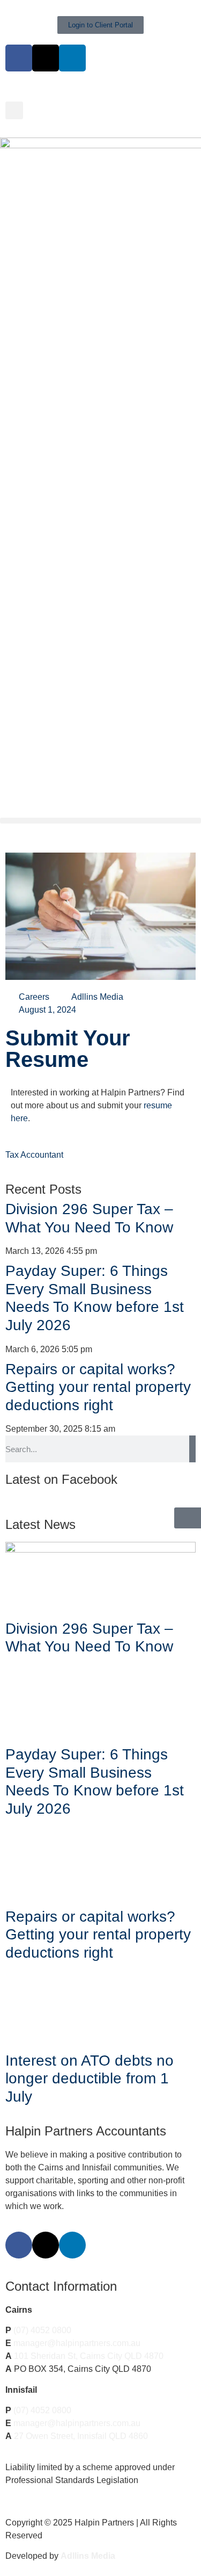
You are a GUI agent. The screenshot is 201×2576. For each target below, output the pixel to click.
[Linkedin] (72, 58)
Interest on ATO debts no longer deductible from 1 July (90, 2079)
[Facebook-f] (19, 2245)
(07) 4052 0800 (42, 2330)
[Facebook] (19, 58)
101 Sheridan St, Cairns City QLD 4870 (89, 2356)
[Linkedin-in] (72, 2245)
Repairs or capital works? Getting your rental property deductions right (98, 1387)
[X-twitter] (46, 58)
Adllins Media (88, 2556)
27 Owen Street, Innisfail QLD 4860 (81, 2436)
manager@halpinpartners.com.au (77, 2343)
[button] (14, 110)
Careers (34, 997)
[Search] (192, 1449)
